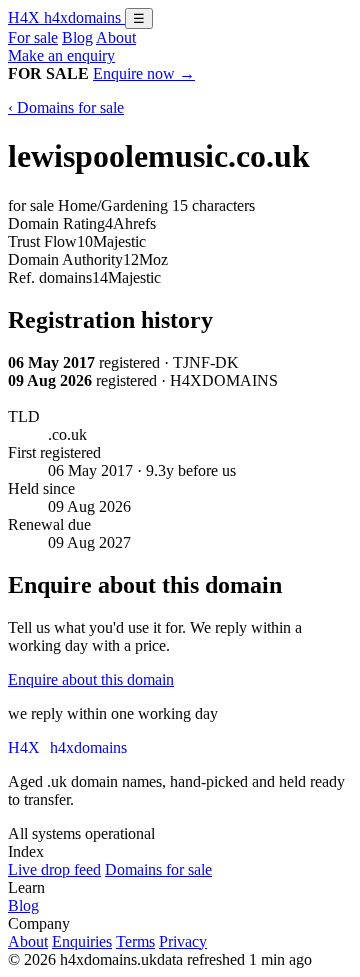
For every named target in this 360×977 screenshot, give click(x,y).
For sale (33, 37)
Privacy (183, 941)
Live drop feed (54, 869)
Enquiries (82, 941)
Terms (135, 941)
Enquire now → (144, 73)
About (116, 37)
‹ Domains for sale (66, 107)
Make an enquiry (61, 55)
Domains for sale (158, 869)
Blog (77, 37)
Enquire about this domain (91, 679)
